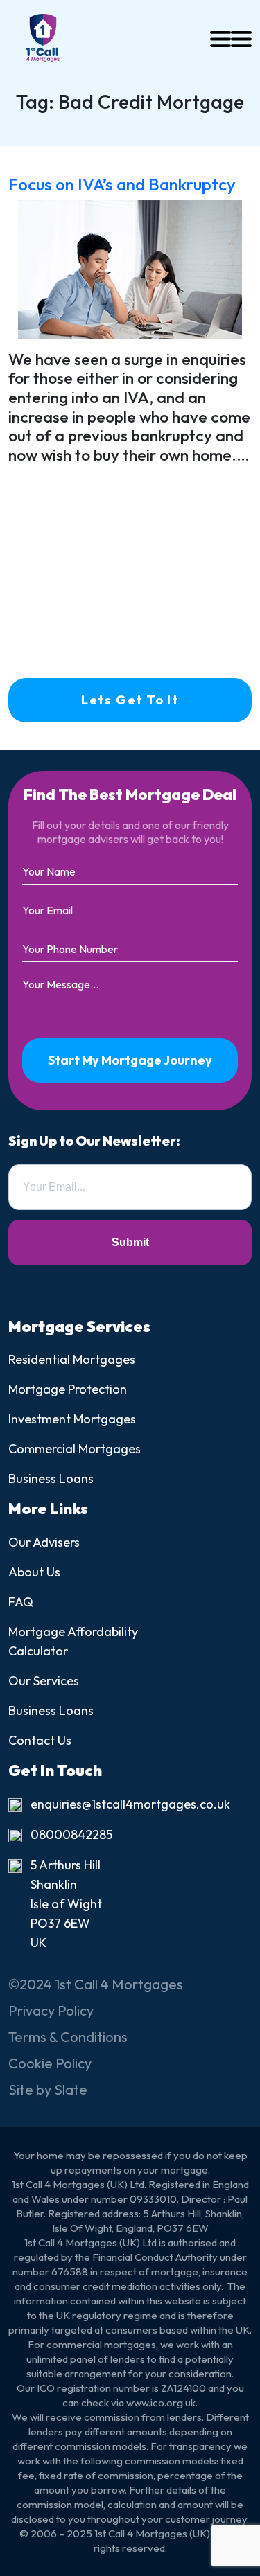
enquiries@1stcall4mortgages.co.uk (130, 1804)
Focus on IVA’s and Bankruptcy (122, 184)
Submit (130, 1242)
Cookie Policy (50, 2063)
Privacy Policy (51, 2010)
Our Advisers (44, 1542)
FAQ (21, 1602)
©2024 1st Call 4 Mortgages (96, 1984)
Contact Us (40, 1740)
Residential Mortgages (72, 1359)
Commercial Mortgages (75, 1449)
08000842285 (71, 1835)
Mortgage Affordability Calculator (73, 1641)
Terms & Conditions (68, 2037)
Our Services (44, 1681)
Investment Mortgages (72, 1419)
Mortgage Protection (68, 1389)
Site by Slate (48, 2089)
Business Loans (51, 1478)
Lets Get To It (130, 700)
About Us (34, 1572)
